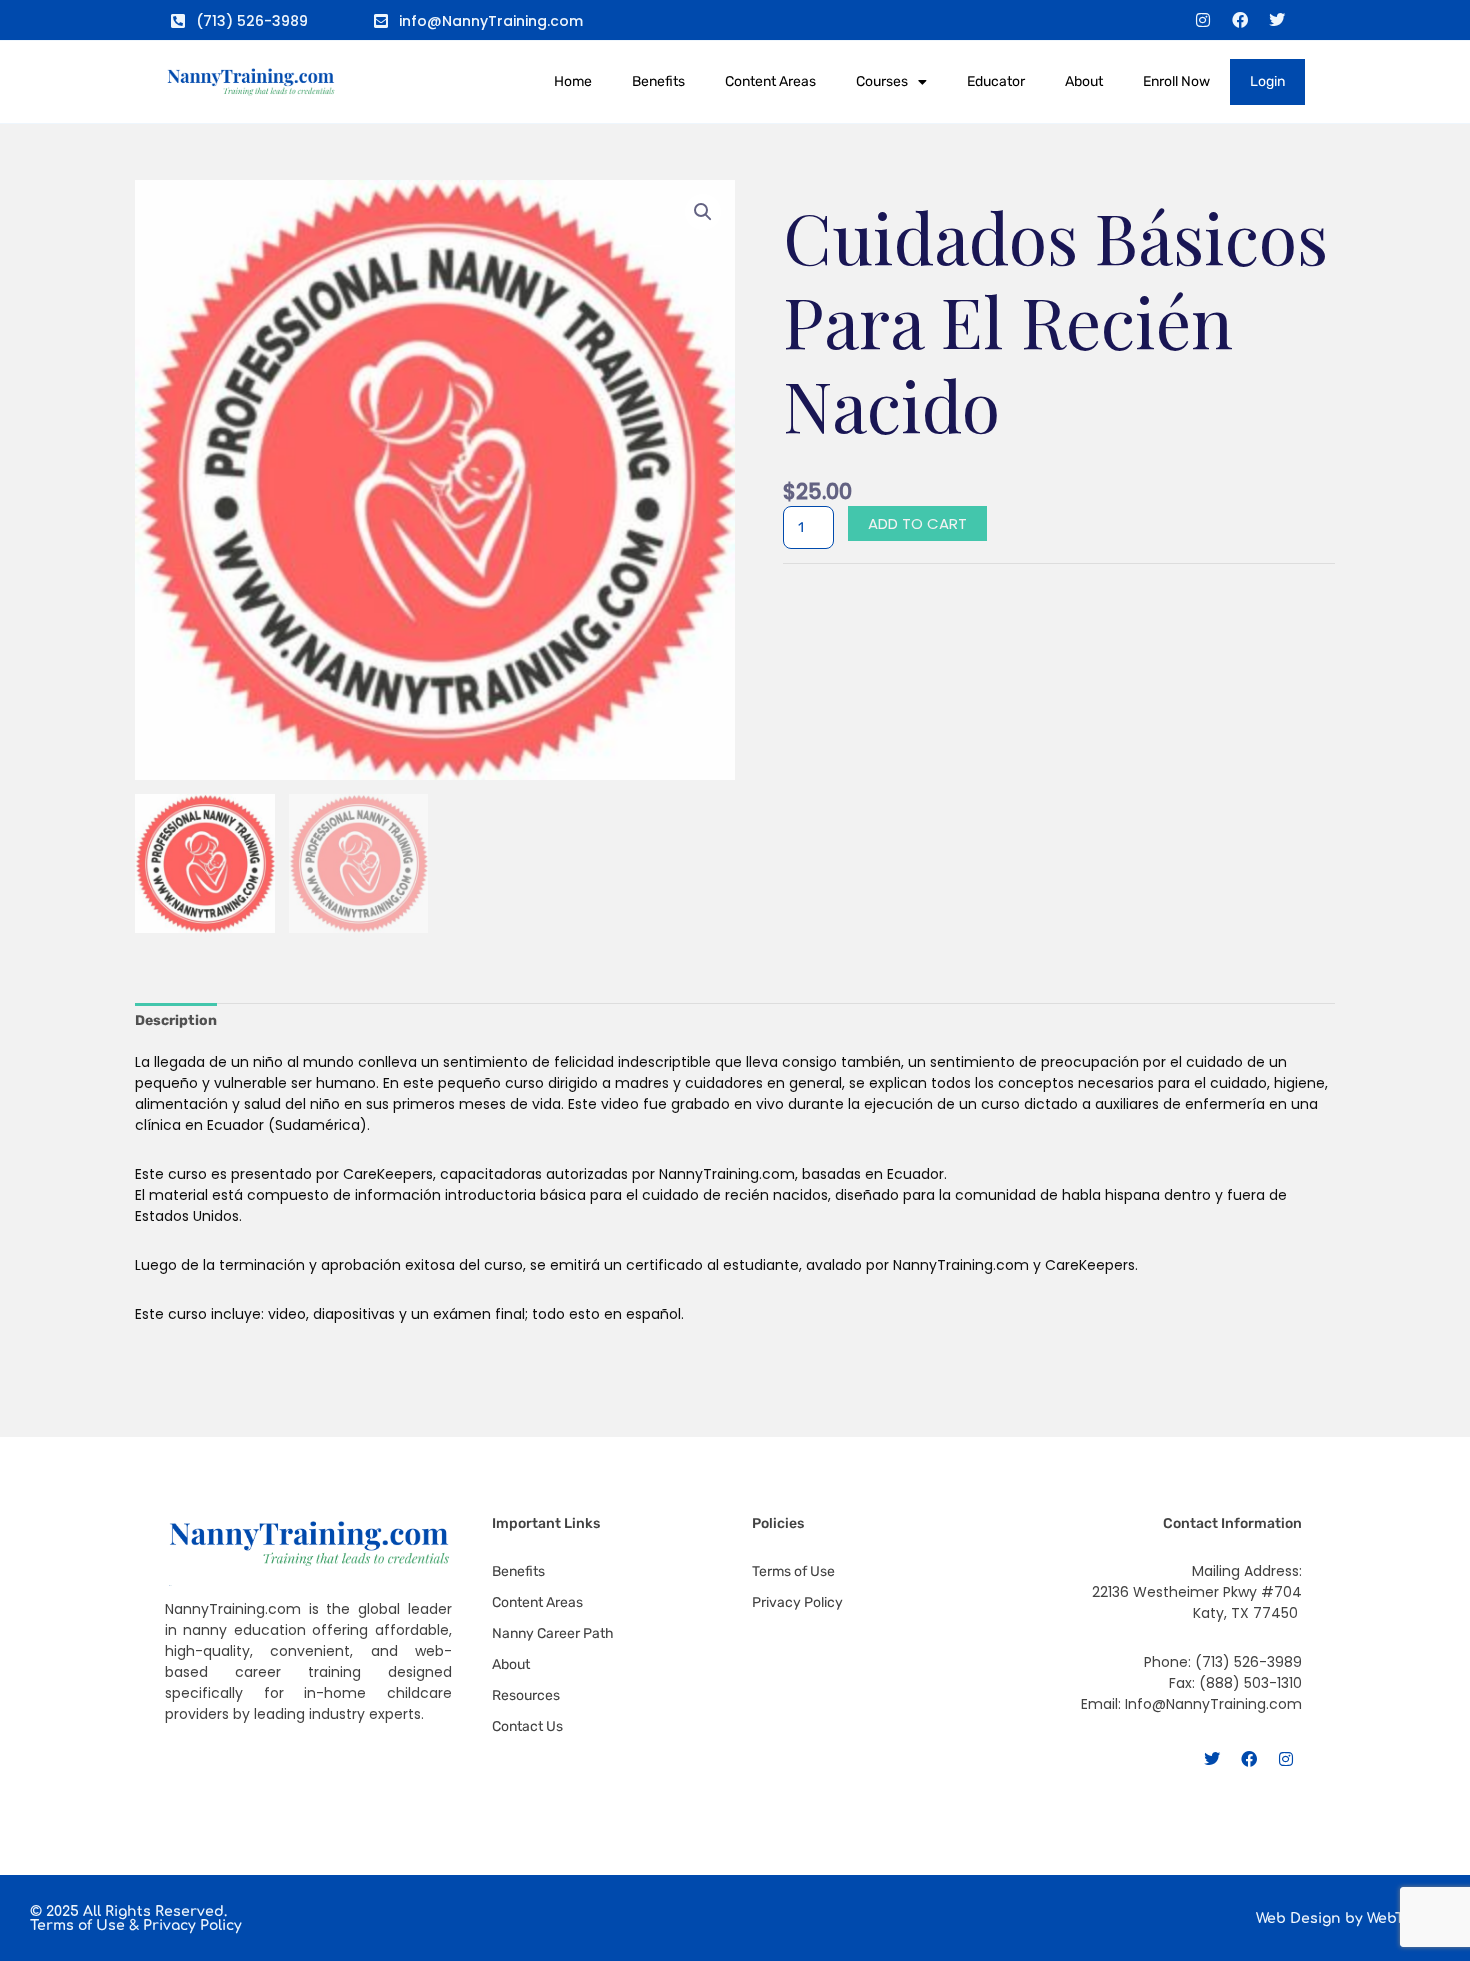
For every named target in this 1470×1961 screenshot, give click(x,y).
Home (573, 81)
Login (1267, 81)
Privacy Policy (192, 1925)
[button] (703, 212)
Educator (996, 81)
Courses (882, 81)
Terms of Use (77, 1925)
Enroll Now (1176, 81)
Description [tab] (176, 1020)
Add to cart (917, 523)
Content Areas (770, 81)
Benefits (658, 81)
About (1084, 81)
